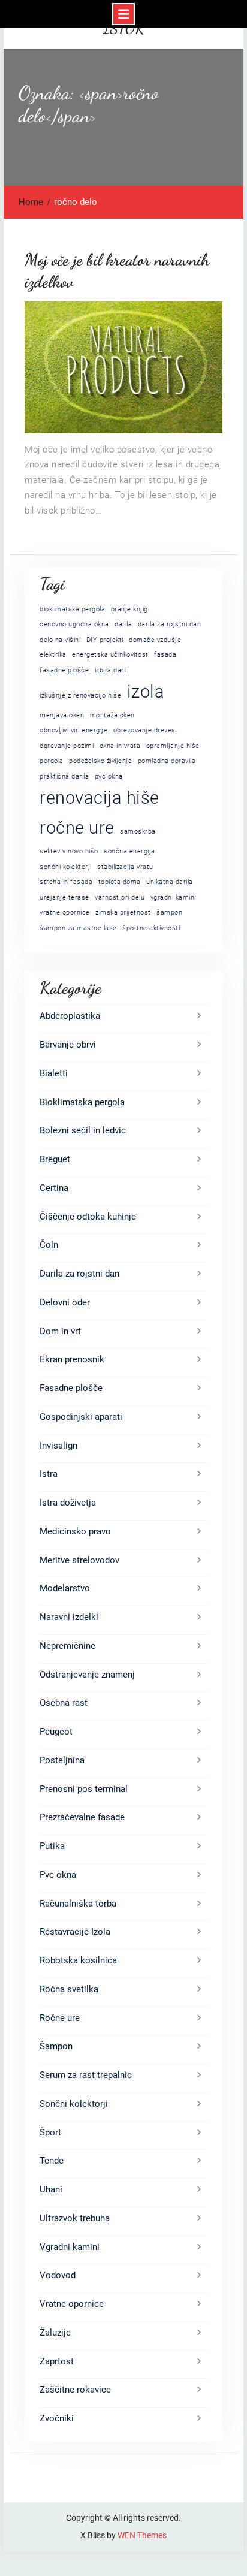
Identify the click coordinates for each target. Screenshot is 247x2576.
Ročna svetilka (69, 1989)
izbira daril (111, 670)
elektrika (53, 655)
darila (123, 624)
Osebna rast (64, 1703)
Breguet (55, 1159)
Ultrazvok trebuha (75, 2218)
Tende (52, 2161)
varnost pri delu (120, 898)
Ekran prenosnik (72, 1359)
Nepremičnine (67, 1646)
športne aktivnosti (151, 928)
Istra (49, 1474)
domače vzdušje (155, 640)
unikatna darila (170, 882)
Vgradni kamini (70, 2247)
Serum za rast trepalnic (86, 2075)
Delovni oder (65, 1302)
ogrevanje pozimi (67, 746)
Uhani (51, 2189)
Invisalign (58, 1446)
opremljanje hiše (173, 746)
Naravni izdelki (69, 1617)
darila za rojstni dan (170, 624)
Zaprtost (57, 2361)
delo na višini (60, 640)
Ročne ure (60, 2018)
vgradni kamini (173, 898)
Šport (50, 2132)
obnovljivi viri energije (73, 730)
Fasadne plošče (71, 1388)
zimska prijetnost (123, 913)
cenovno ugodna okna (74, 624)
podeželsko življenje (100, 761)
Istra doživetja (68, 1503)
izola (146, 692)
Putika (52, 1846)
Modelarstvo (65, 1588)
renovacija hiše (100, 798)
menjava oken (62, 715)
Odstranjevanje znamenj (87, 1675)
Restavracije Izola (75, 1932)
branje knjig (129, 609)
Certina (54, 1188)
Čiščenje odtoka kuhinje (88, 1217)
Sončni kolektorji (74, 2104)
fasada (165, 655)
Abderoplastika (70, 1016)
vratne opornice (65, 913)
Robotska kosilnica (78, 1960)
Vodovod (58, 2275)
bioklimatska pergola (72, 609)
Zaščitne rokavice (75, 2390)
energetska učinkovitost (110, 655)
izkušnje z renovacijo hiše (80, 696)
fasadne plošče (64, 670)
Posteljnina (62, 1760)
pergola (52, 761)
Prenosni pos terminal (84, 1789)
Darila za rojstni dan (79, 1274)
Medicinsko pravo (75, 1531)
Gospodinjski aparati (81, 1417)
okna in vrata (120, 746)
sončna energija (129, 851)
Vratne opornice (72, 2304)
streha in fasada (66, 882)
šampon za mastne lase (78, 928)
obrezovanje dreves (144, 730)
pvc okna (109, 776)
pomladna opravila (167, 761)
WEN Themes (142, 2535)
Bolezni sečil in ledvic (83, 1130)
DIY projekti (105, 640)
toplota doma (120, 882)
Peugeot (56, 1732)
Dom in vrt (60, 1331)
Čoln (49, 1245)
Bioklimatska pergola (82, 1102)
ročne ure (77, 828)
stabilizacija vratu (125, 867)
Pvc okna (58, 1875)
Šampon (56, 2046)
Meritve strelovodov (79, 1560)
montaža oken (112, 715)
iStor (124, 28)
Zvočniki (57, 2418)
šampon (169, 913)
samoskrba (138, 832)
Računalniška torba (78, 1904)
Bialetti (54, 1073)
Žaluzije (55, 2333)
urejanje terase (64, 898)
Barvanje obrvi (68, 1045)
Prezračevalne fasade (82, 1817)
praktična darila (64, 776)
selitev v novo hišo (69, 851)
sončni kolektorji (66, 867)
